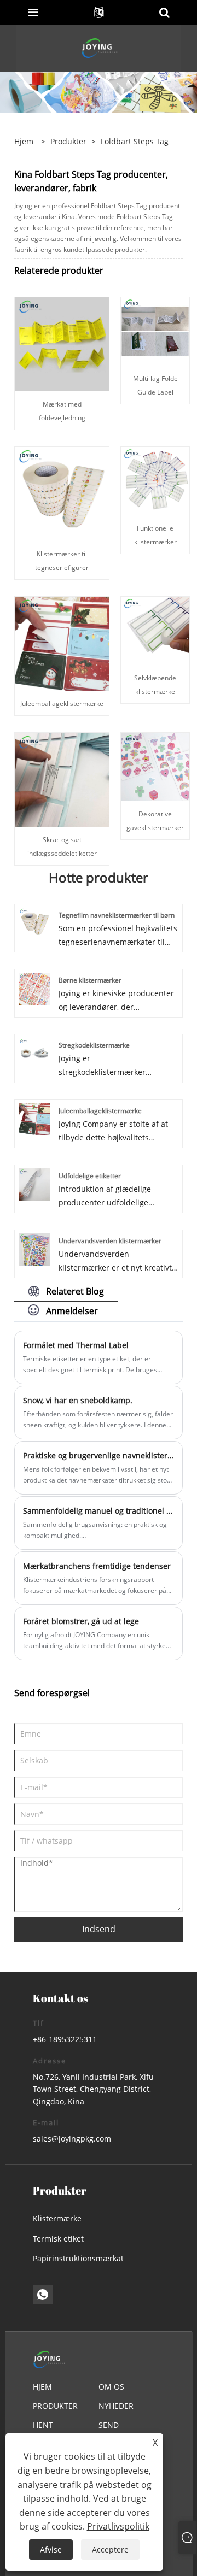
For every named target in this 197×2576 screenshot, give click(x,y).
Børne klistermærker (90, 980)
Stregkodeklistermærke (94, 1045)
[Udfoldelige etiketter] (35, 1183)
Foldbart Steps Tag (135, 141)
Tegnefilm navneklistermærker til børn (117, 915)
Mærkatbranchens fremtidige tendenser (97, 1566)
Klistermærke (57, 2218)
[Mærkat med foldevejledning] (62, 343)
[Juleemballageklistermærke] (62, 643)
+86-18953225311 (65, 2039)
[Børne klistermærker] (35, 988)
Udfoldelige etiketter (90, 1176)
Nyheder (116, 2406)
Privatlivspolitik (118, 2526)
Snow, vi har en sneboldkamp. (78, 1400)
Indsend (99, 1929)
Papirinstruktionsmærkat (78, 2258)
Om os (111, 2387)
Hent (43, 2425)
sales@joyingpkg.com (72, 2139)
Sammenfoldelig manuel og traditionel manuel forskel (98, 1511)
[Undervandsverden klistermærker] (35, 1248)
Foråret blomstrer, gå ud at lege (81, 1621)
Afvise (51, 2549)
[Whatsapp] (43, 2295)
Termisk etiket (58, 2239)
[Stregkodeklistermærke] (35, 1053)
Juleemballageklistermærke (62, 704)
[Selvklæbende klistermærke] (155, 630)
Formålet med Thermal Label (76, 1345)
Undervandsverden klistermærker (110, 1241)
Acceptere (110, 2549)
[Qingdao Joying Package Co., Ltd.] (100, 47)
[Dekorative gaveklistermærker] (155, 766)
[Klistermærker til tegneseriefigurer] (62, 493)
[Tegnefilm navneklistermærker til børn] (35, 923)
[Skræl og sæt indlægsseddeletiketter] (62, 779)
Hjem (42, 2387)
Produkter (68, 141)
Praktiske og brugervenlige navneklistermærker (98, 1455)
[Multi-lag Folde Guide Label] (155, 331)
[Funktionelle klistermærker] (155, 481)
